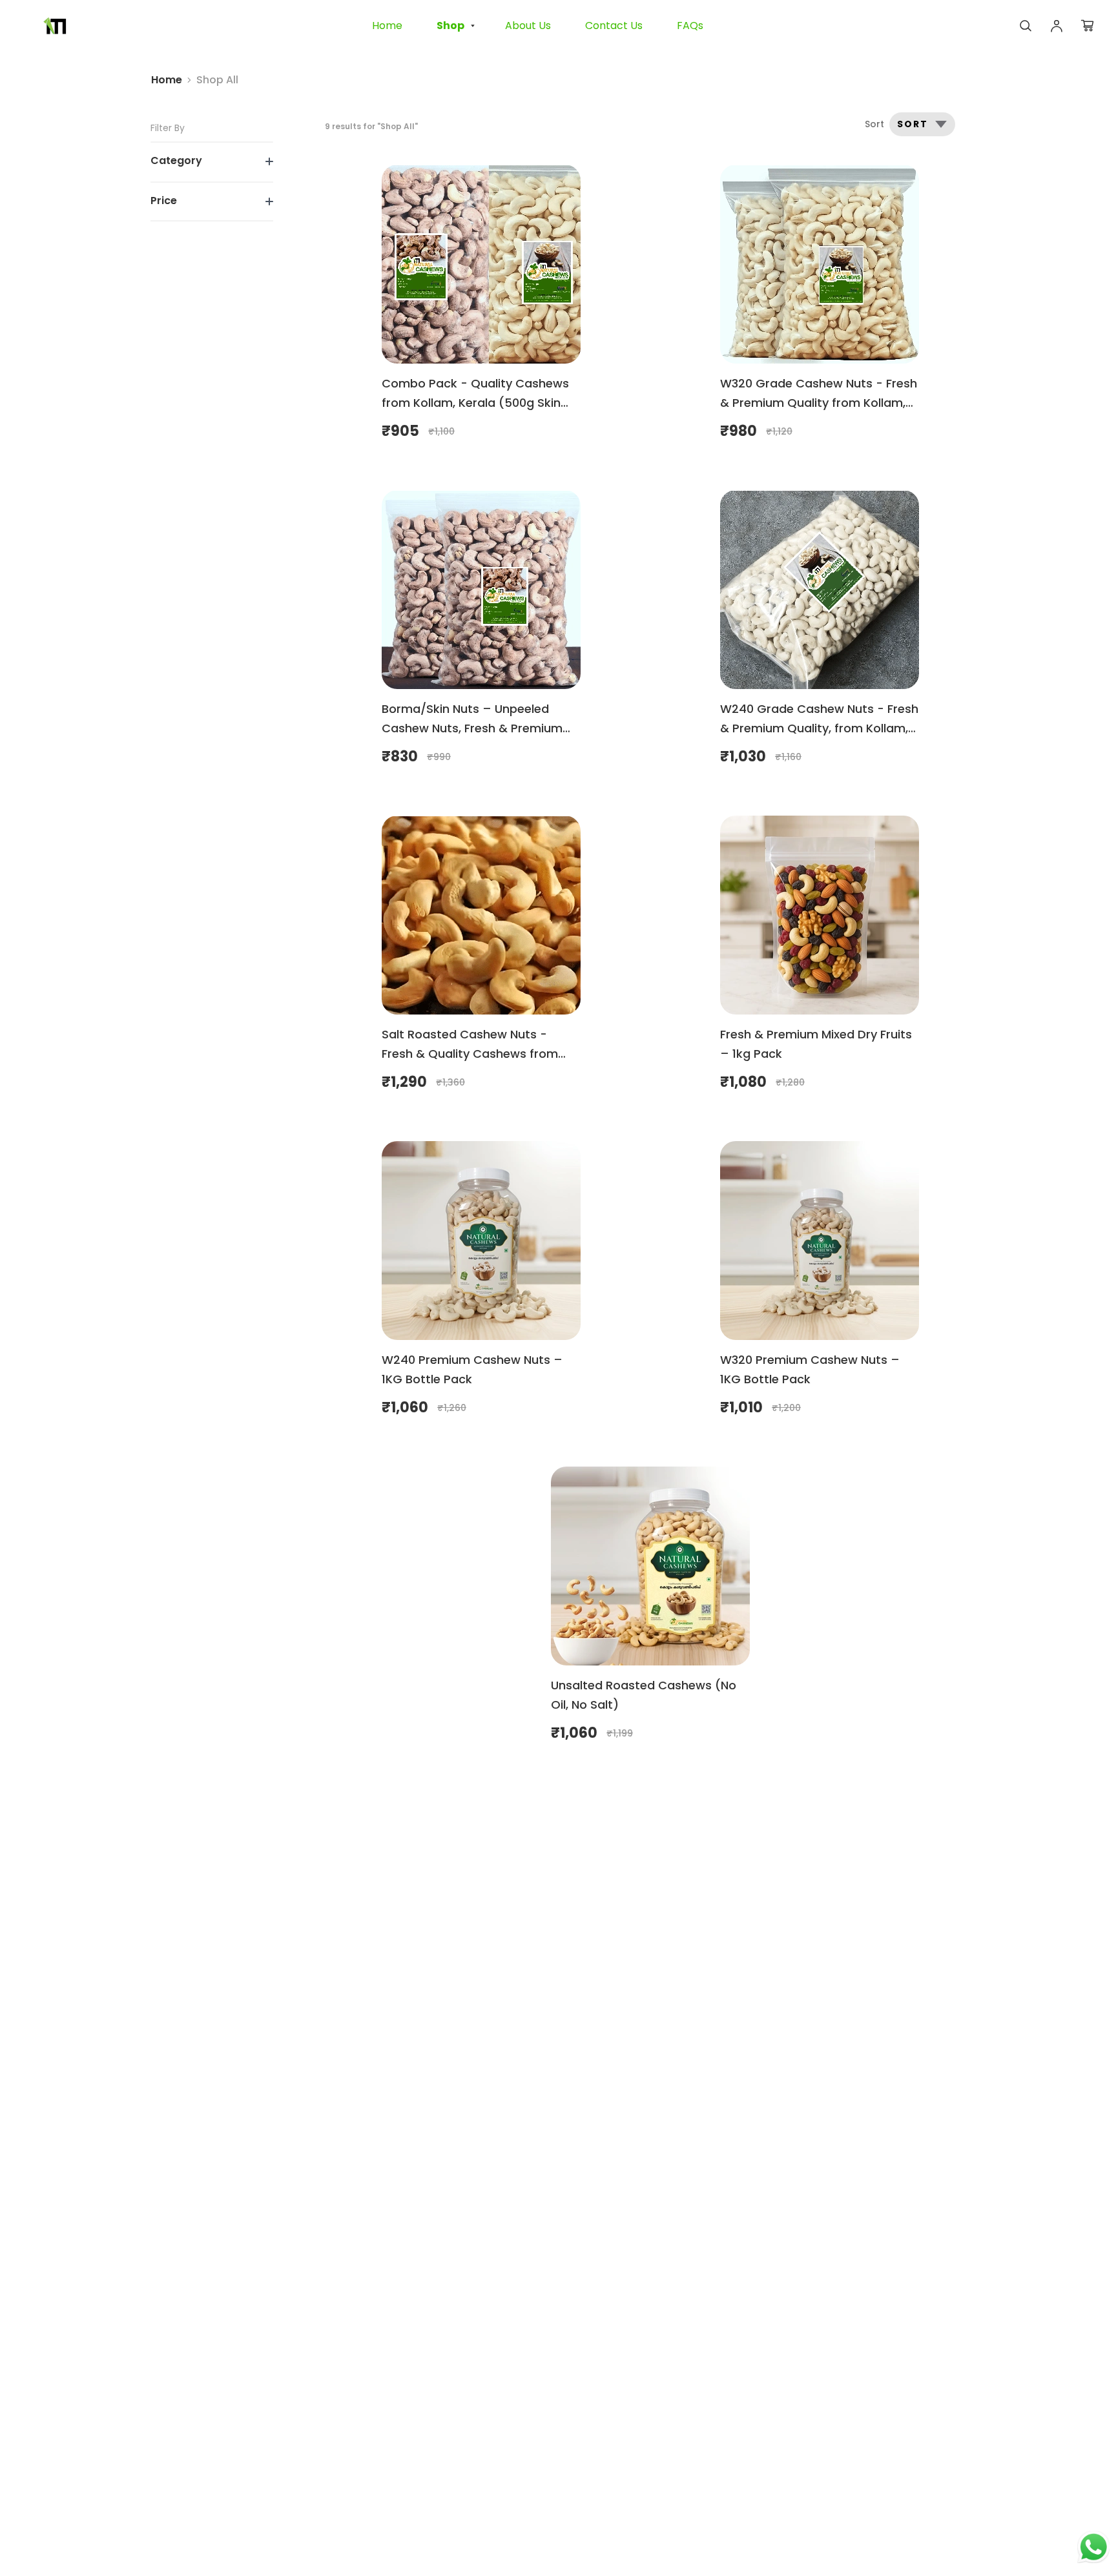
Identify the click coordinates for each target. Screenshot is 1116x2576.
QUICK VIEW (481, 267)
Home (167, 80)
